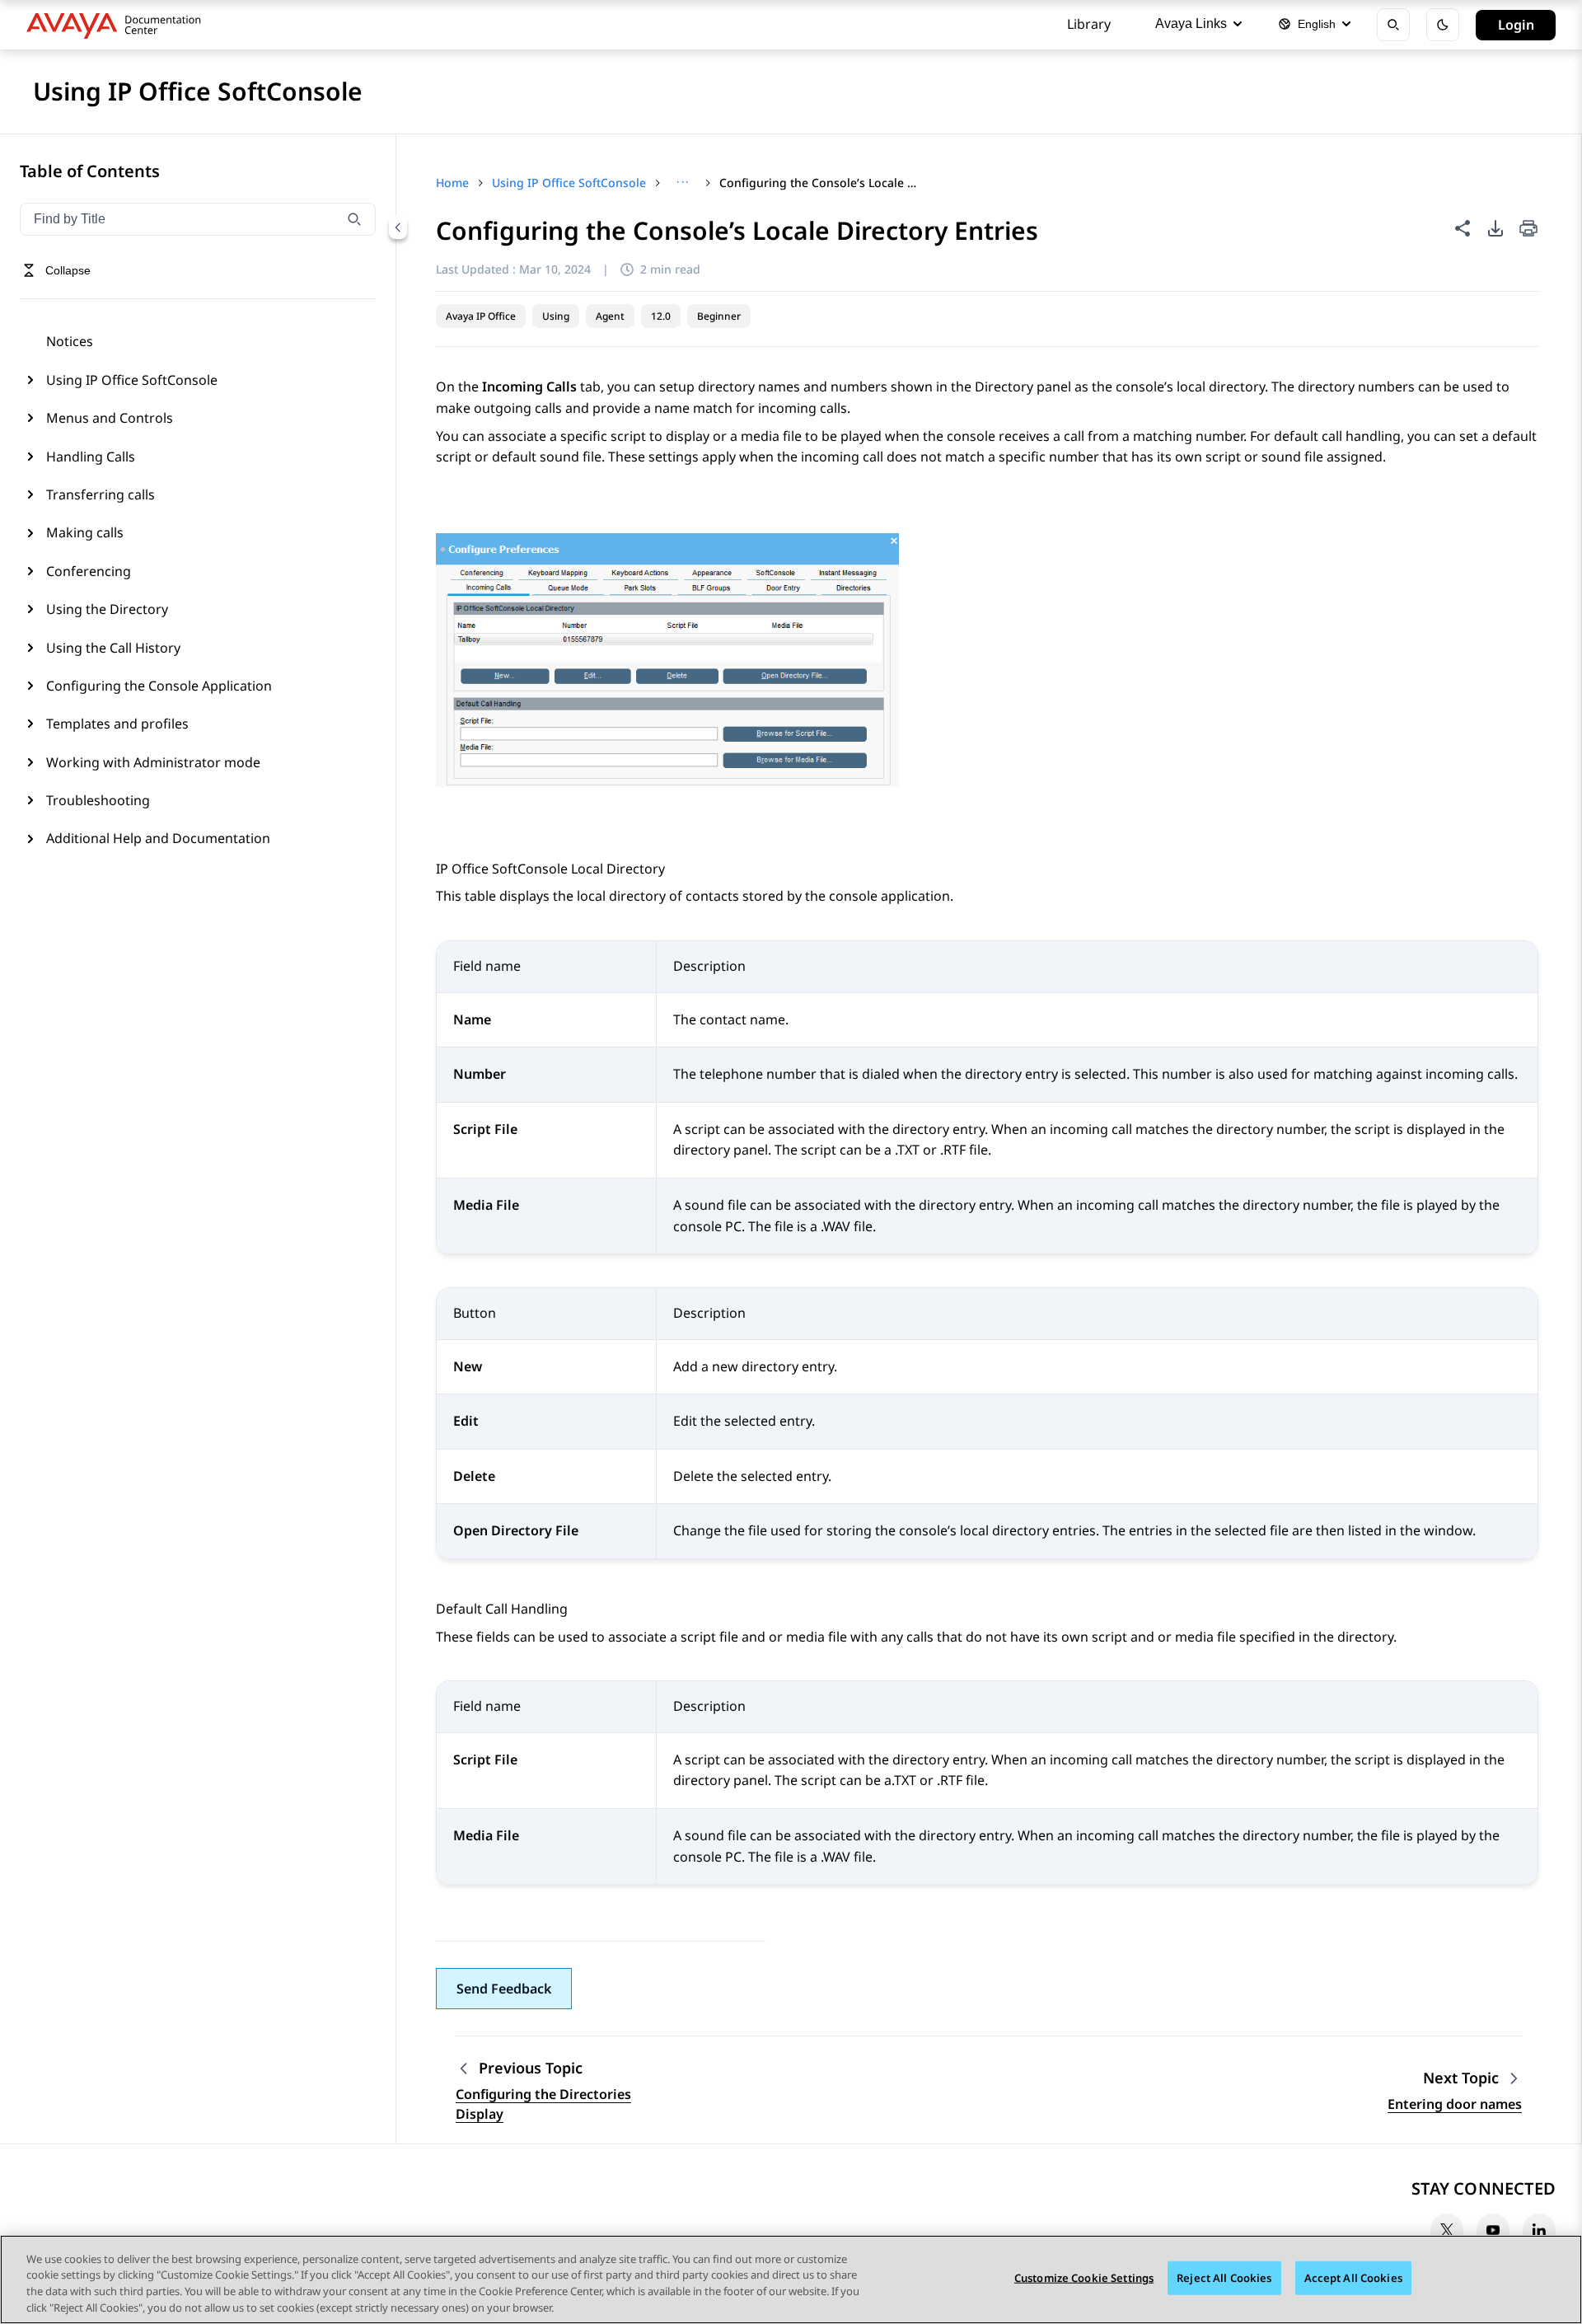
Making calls (85, 532)
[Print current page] (1528, 230)
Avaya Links (1191, 23)
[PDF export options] (1495, 228)
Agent (610, 316)
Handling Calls (91, 457)
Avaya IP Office (481, 316)
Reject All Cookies (1224, 2278)
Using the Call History (113, 648)
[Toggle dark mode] (1443, 25)
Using (556, 316)
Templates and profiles (117, 724)
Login (1516, 25)
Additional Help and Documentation (158, 838)
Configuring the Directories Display (543, 2104)
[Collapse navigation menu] (398, 227)
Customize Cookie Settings (1084, 2278)
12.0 (661, 316)
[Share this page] (1463, 228)
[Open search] (1393, 25)
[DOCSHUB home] (118, 25)
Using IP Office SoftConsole (132, 380)
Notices (70, 341)
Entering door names (1455, 2104)
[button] (504, 1989)
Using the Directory (107, 609)
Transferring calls (101, 494)
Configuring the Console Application (159, 686)
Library (1089, 24)
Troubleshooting (98, 800)
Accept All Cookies (1353, 2278)
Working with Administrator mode (153, 762)
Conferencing (89, 571)
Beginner (719, 316)
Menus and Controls (110, 418)
